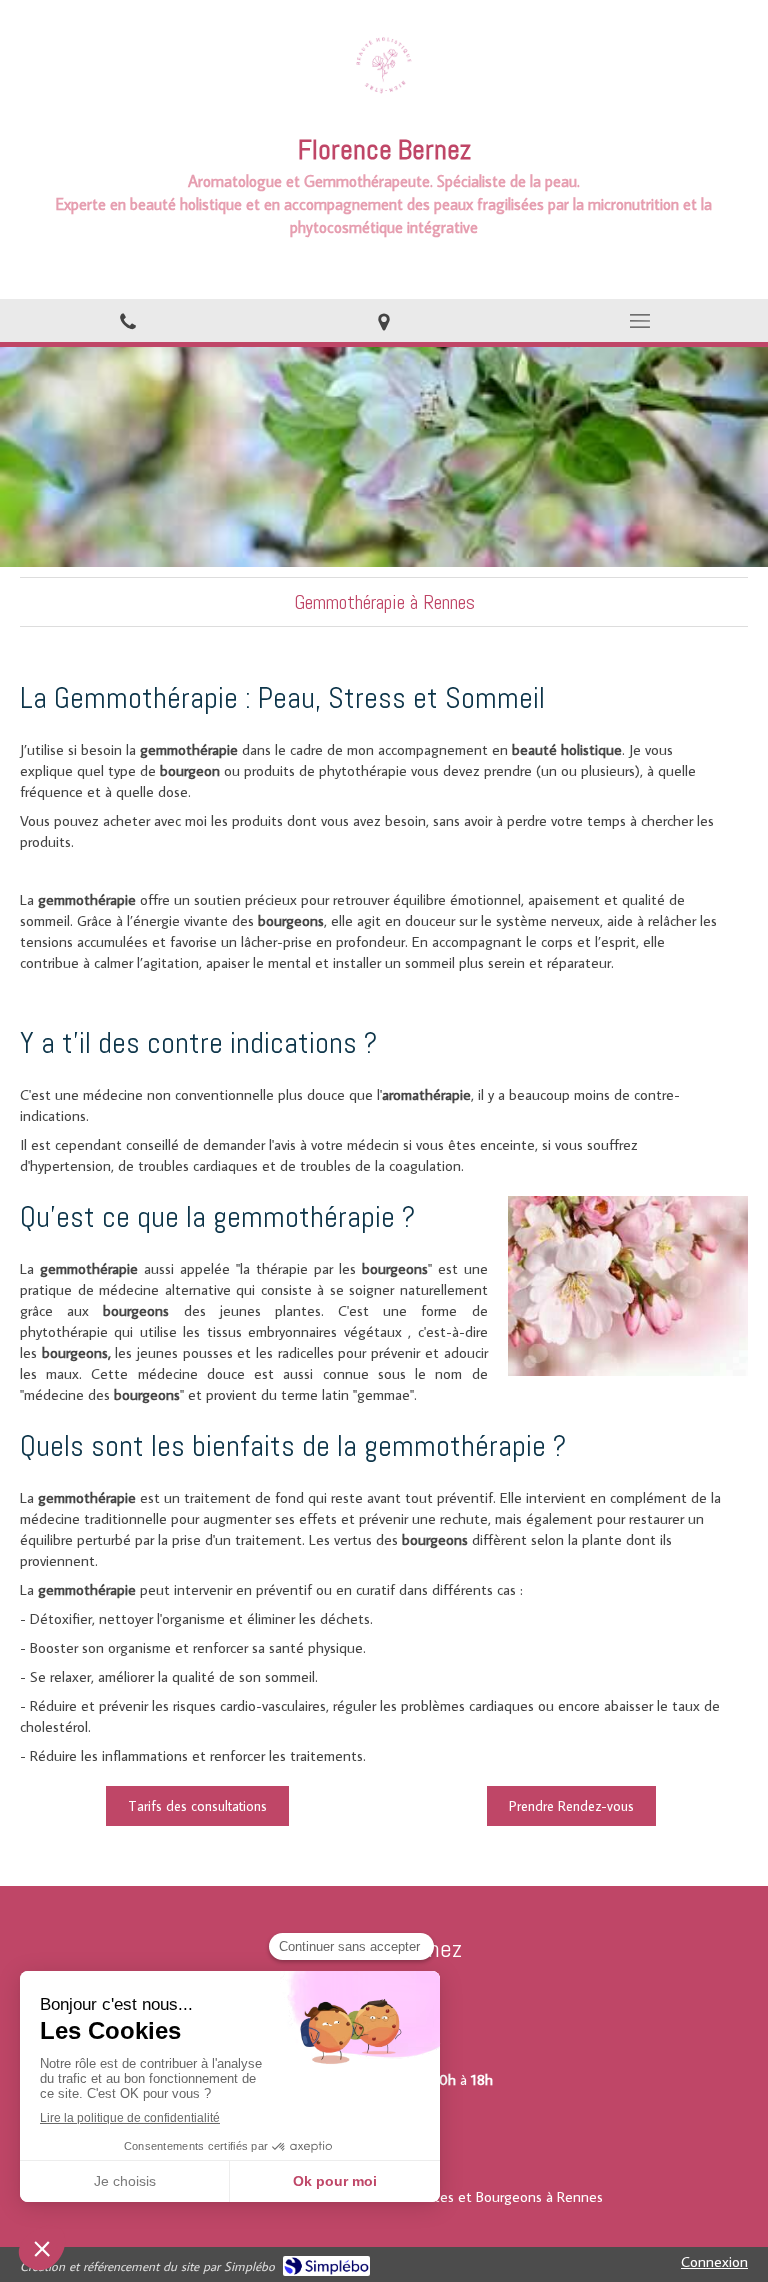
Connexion (714, 2261)
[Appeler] (128, 320)
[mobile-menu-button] (640, 321)
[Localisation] (384, 320)
